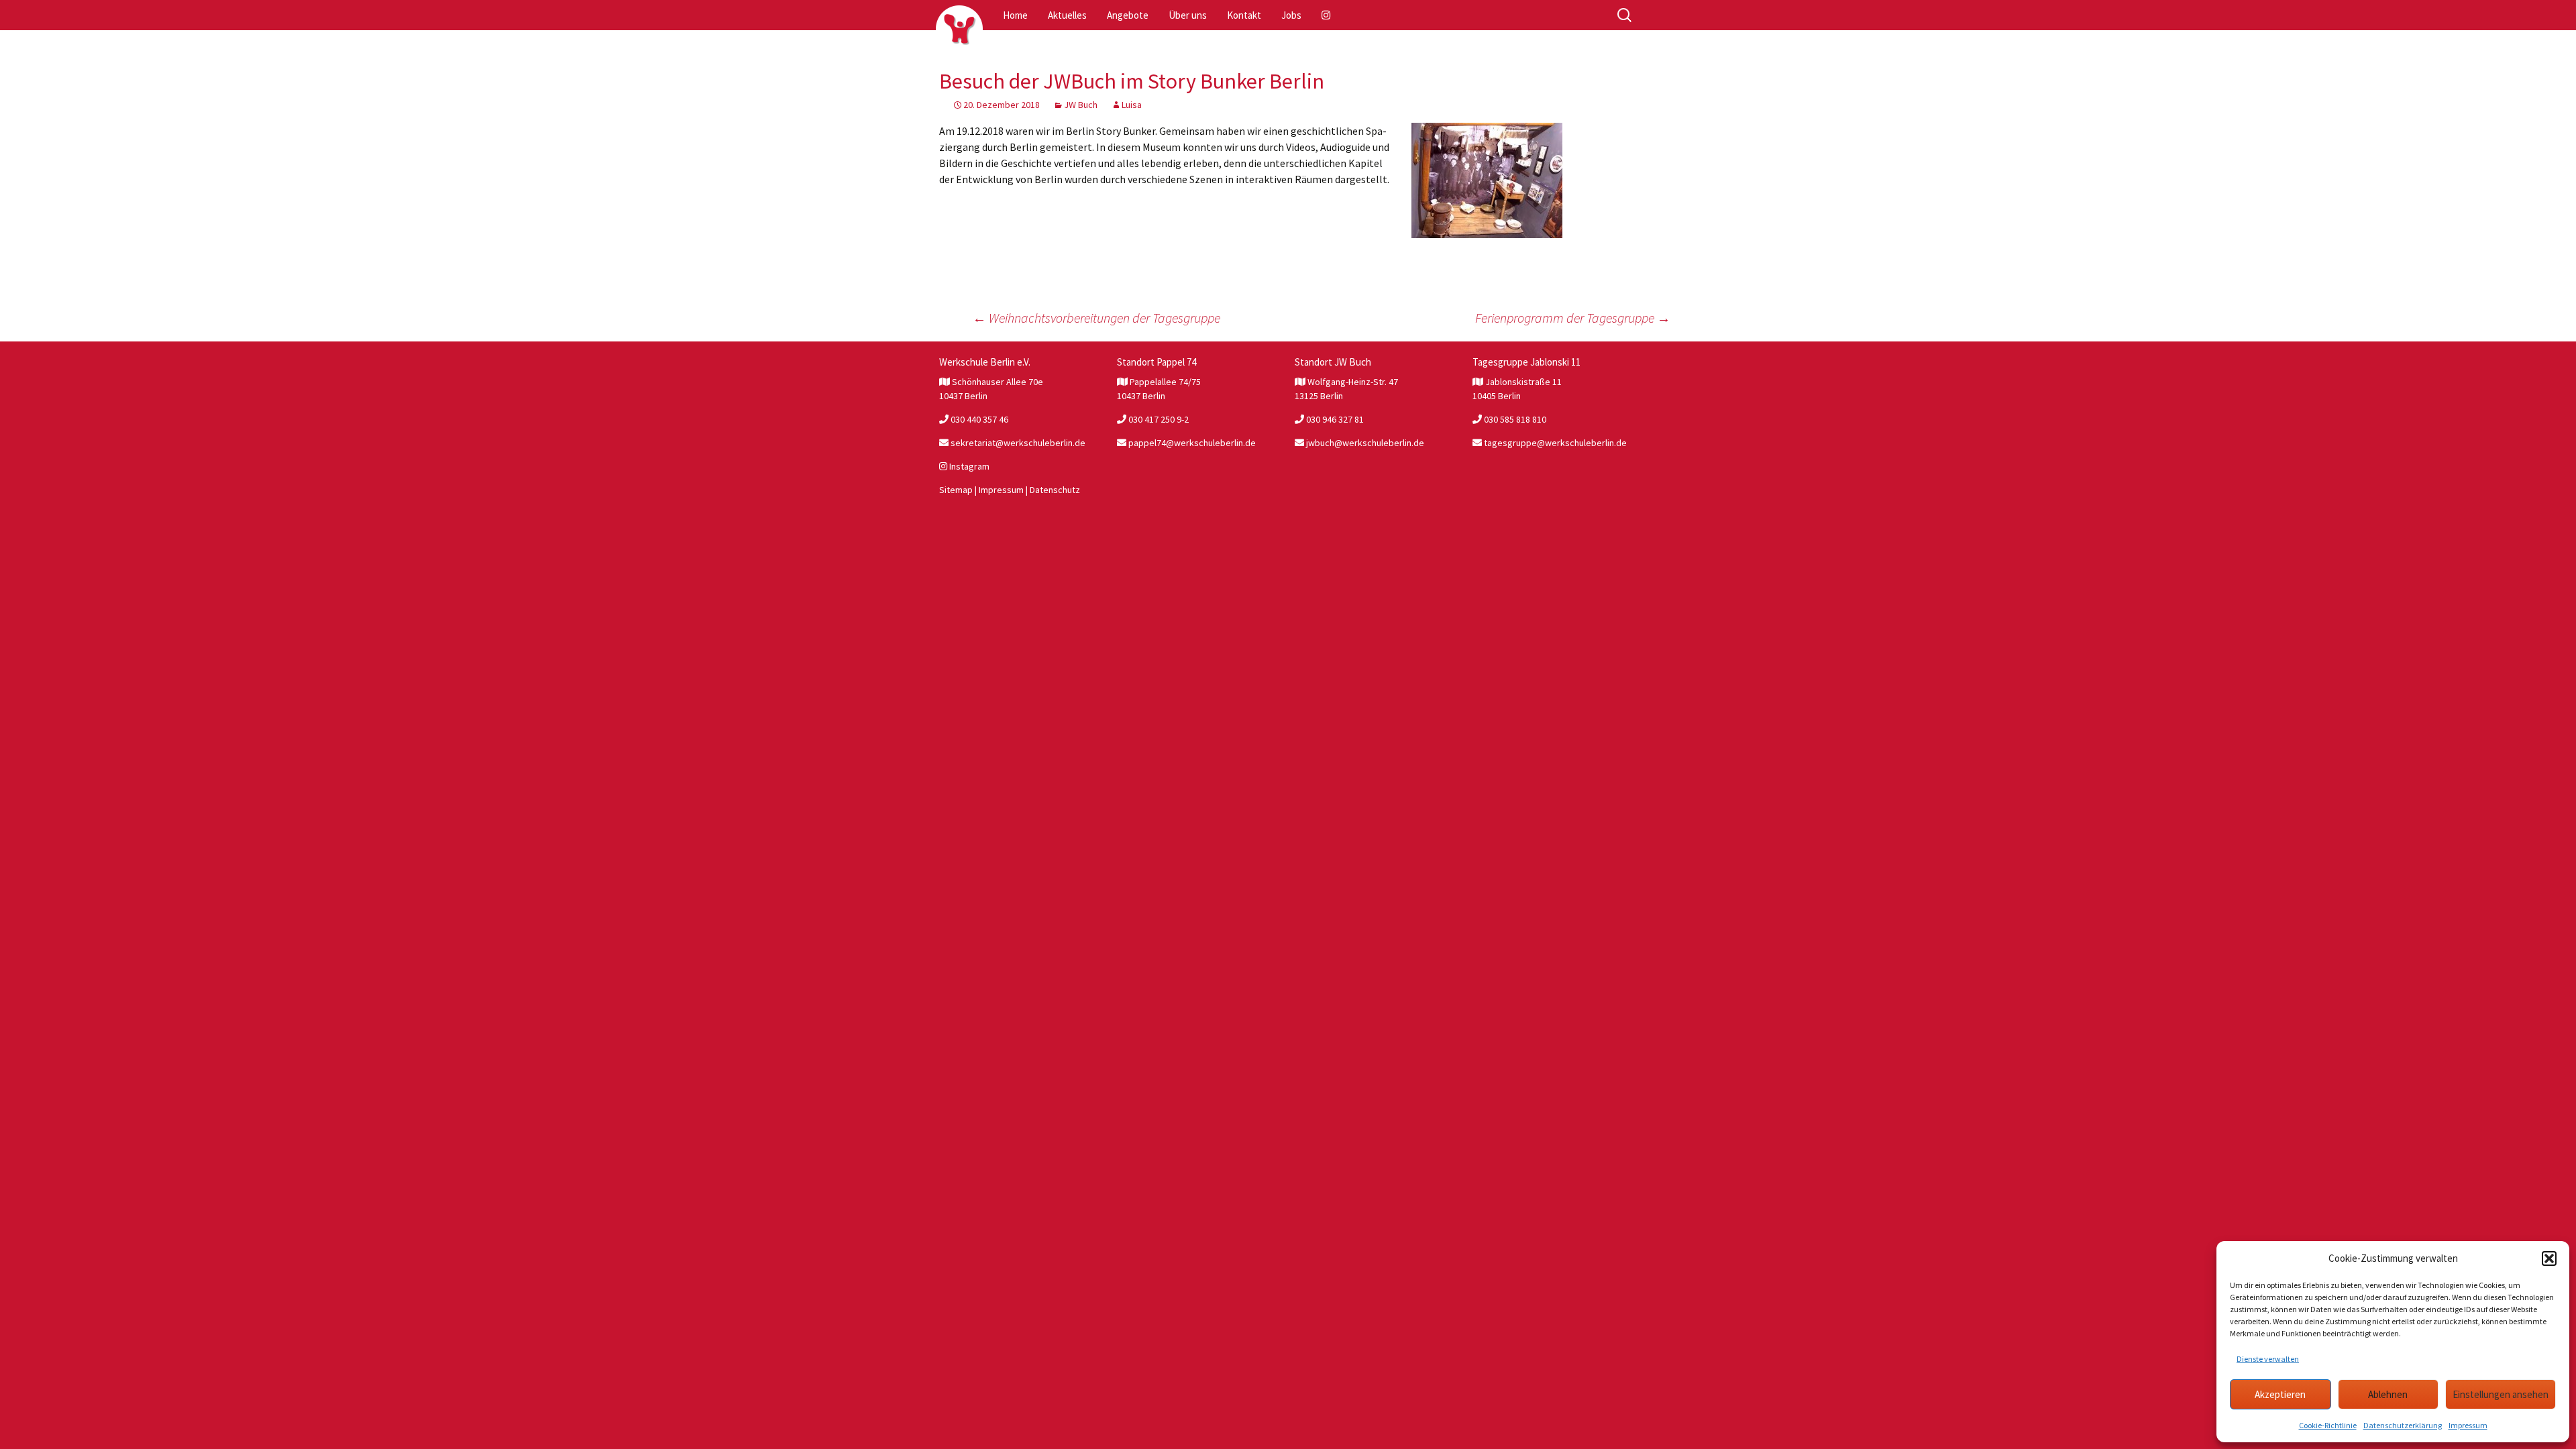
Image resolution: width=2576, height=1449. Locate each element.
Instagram (968, 466)
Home (1015, 15)
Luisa (1132, 105)
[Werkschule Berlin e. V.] (959, 29)
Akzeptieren (2280, 1394)
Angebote (1128, 15)
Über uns (1188, 15)
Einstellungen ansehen (2501, 1394)
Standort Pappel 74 (1157, 362)
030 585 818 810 (1514, 419)
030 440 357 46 (978, 419)
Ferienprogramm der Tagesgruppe (1573, 318)
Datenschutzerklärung (2403, 1425)
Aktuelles (1067, 15)
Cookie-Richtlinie (2328, 1425)
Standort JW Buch (1333, 362)
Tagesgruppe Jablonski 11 (1526, 362)
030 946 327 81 (1334, 419)
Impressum (2468, 1425)
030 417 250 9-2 (1158, 419)
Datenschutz (1055, 490)
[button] (2549, 1258)
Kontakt (1244, 15)
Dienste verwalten (2268, 1359)
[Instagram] (1327, 15)
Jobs (1291, 15)
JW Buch (1081, 105)
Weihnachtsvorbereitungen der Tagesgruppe (1096, 318)
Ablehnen (2388, 1394)
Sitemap (956, 490)
